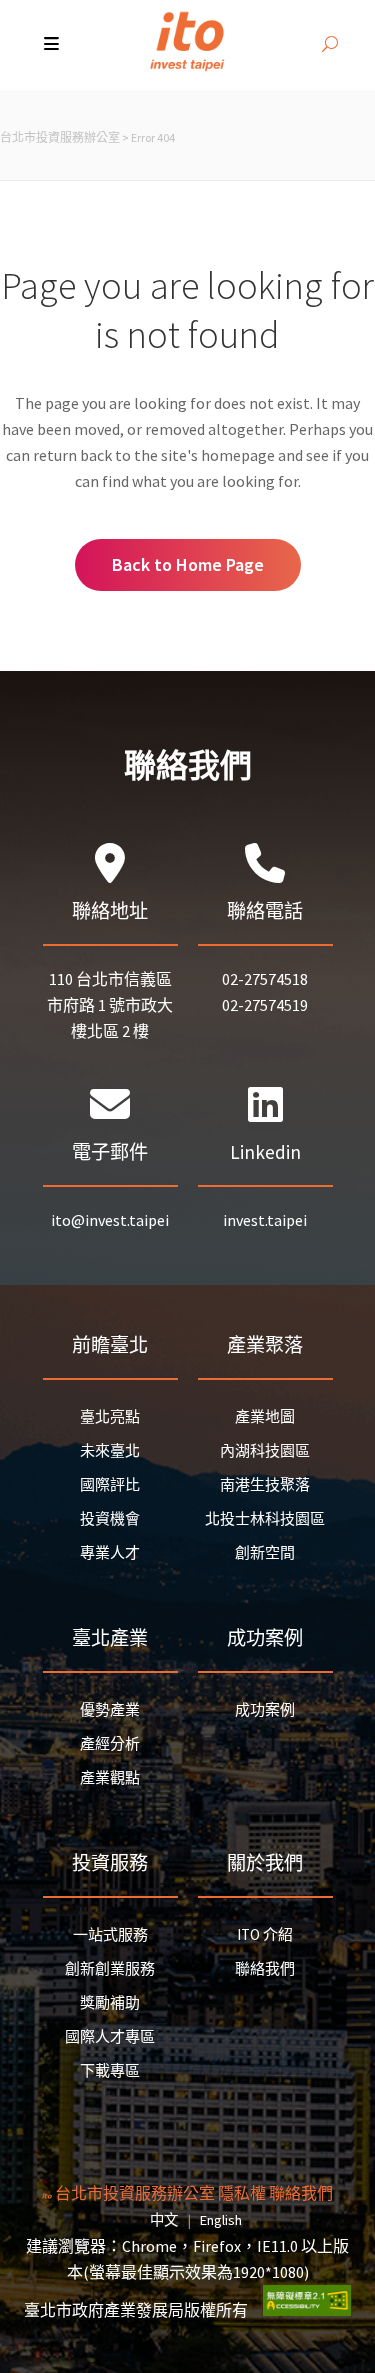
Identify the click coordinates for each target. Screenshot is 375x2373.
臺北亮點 (110, 1416)
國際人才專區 (110, 2036)
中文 (164, 2220)
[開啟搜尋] (330, 45)
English (221, 2220)
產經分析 (110, 1743)
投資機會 (110, 1518)
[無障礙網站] (307, 2310)
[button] (53, 45)
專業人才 (110, 1552)
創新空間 (265, 1552)
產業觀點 (110, 1777)
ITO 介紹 (265, 1934)
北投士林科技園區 (265, 1518)
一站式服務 (110, 1934)
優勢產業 (110, 1709)
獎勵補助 (110, 2002)
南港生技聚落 (265, 1484)
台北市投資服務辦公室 (60, 137)
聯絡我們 (265, 1968)
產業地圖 (265, 1416)
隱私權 (242, 2193)
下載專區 (110, 2070)
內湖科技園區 (265, 1450)
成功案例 (265, 1709)
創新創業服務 (110, 1968)
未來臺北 (110, 1450)
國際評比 (110, 1484)
